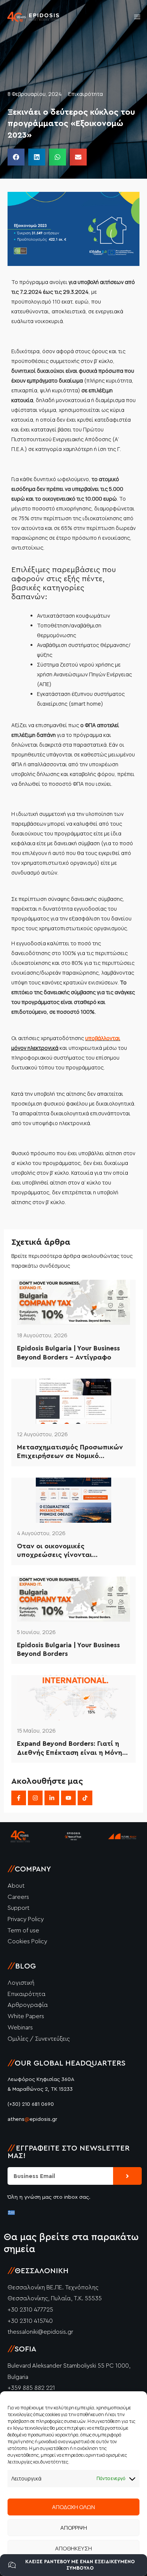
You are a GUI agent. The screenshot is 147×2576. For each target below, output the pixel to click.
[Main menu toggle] (137, 17)
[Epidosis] (34, 17)
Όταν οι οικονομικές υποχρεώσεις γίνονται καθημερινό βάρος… (54, 1551)
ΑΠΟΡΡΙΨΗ (74, 2528)
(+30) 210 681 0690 (31, 2104)
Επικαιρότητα (86, 94)
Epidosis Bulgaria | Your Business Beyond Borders (68, 1649)
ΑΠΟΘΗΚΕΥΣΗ (73, 2548)
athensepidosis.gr (32, 2119)
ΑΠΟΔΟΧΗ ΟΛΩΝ (73, 2507)
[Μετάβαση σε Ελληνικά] (11, 2212)
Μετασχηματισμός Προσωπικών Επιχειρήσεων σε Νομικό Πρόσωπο (70, 1452)
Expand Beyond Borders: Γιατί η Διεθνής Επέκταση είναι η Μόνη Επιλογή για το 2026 (70, 1749)
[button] (16, 157)
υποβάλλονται (103, 1038)
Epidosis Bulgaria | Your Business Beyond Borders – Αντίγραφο (68, 1353)
